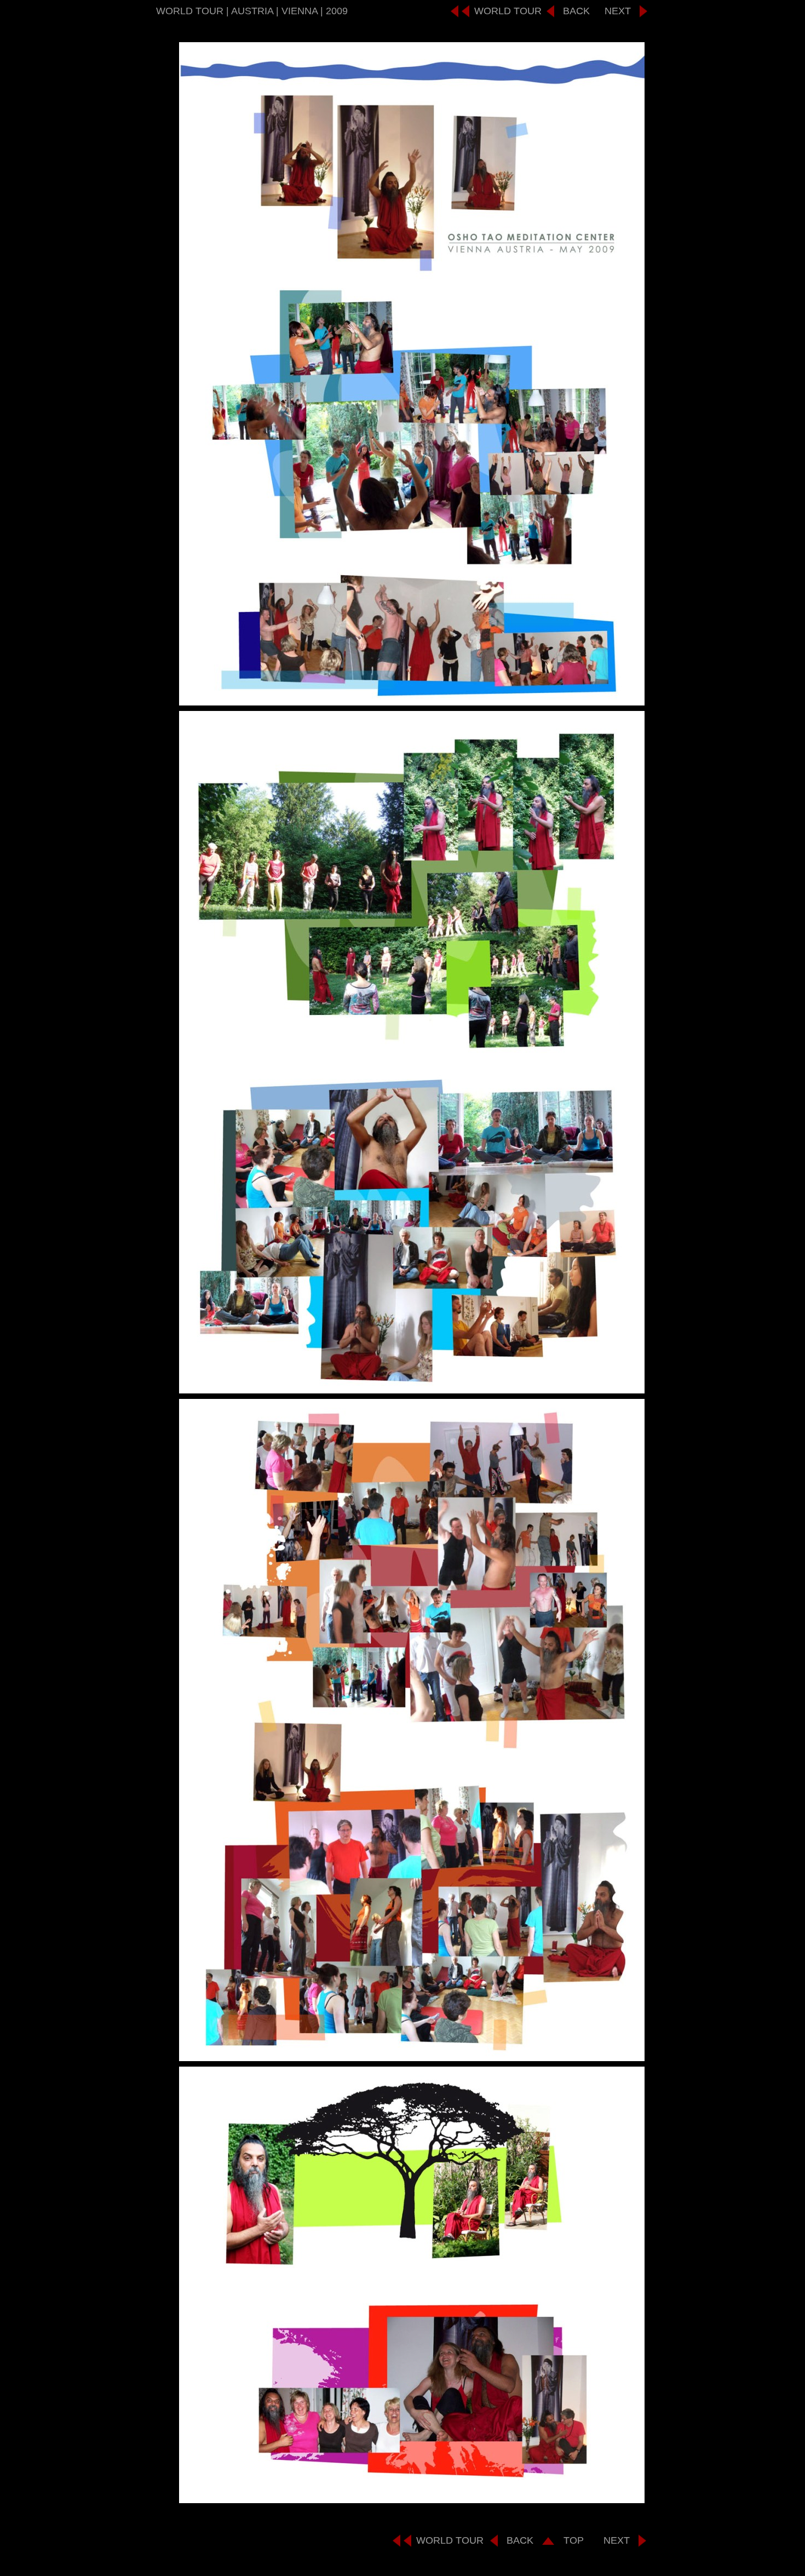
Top (574, 2540)
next (618, 11)
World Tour (508, 11)
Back (576, 11)
